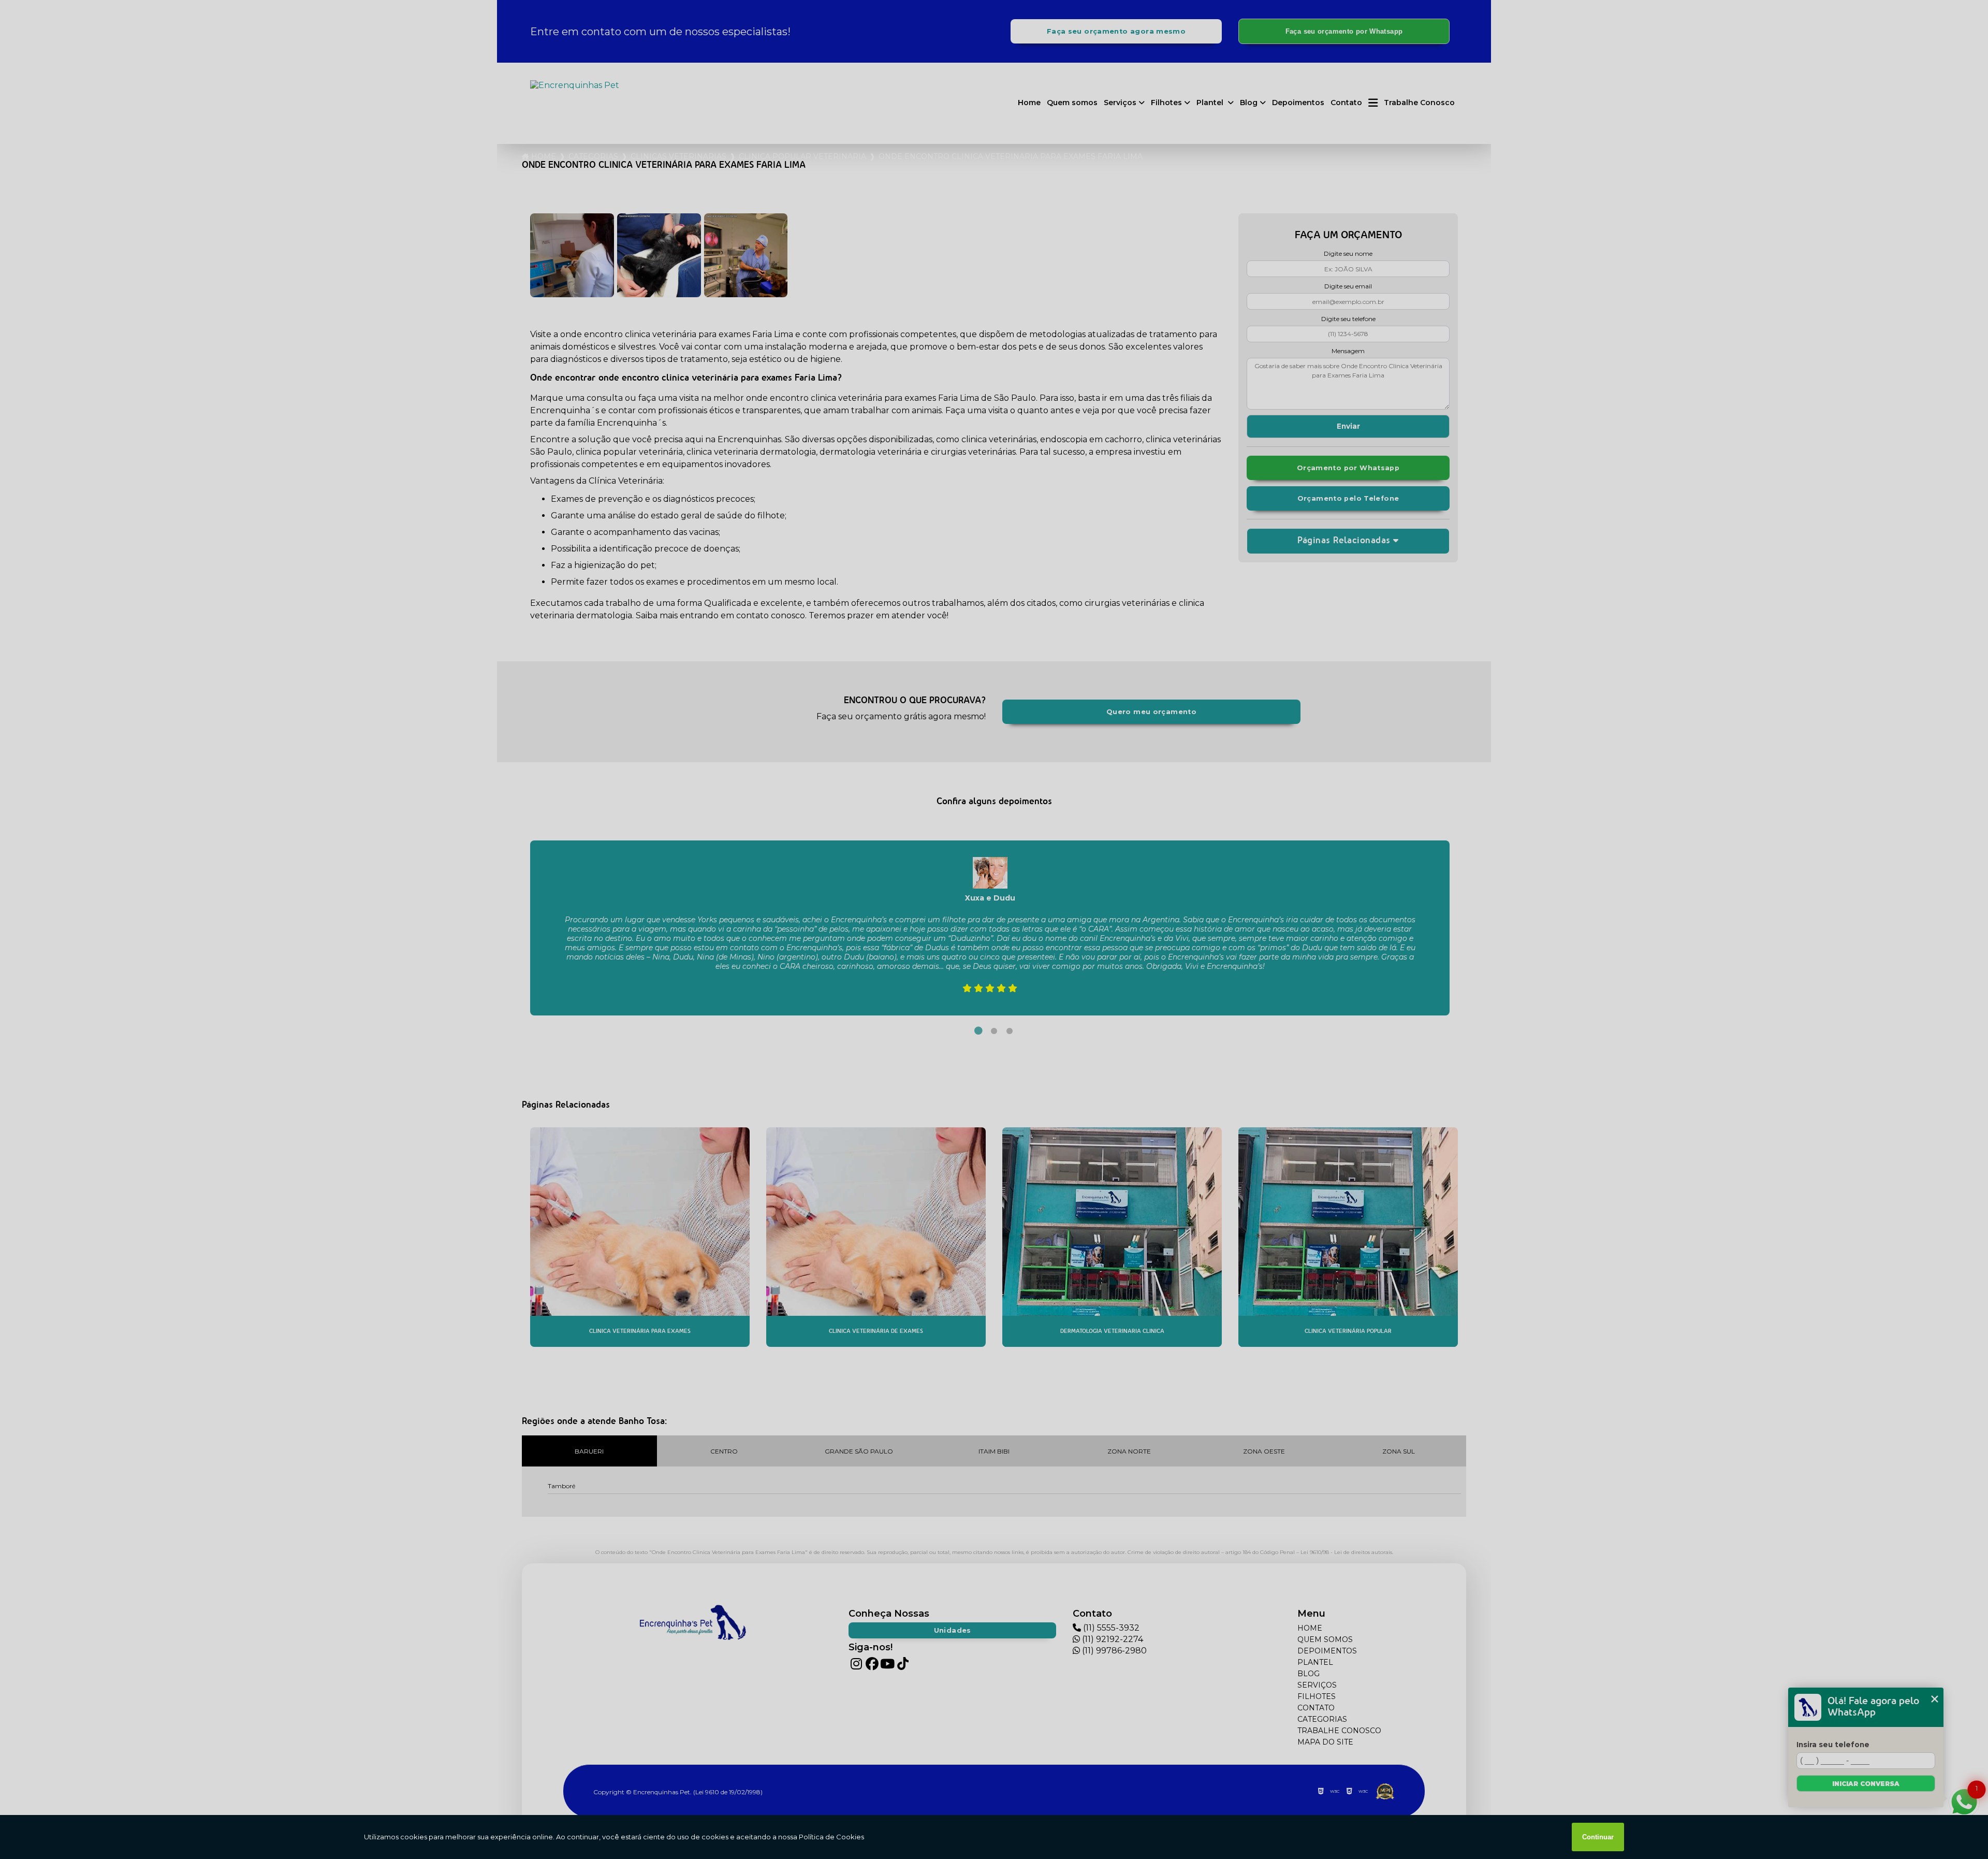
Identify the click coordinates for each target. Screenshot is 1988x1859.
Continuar (1598, 1837)
